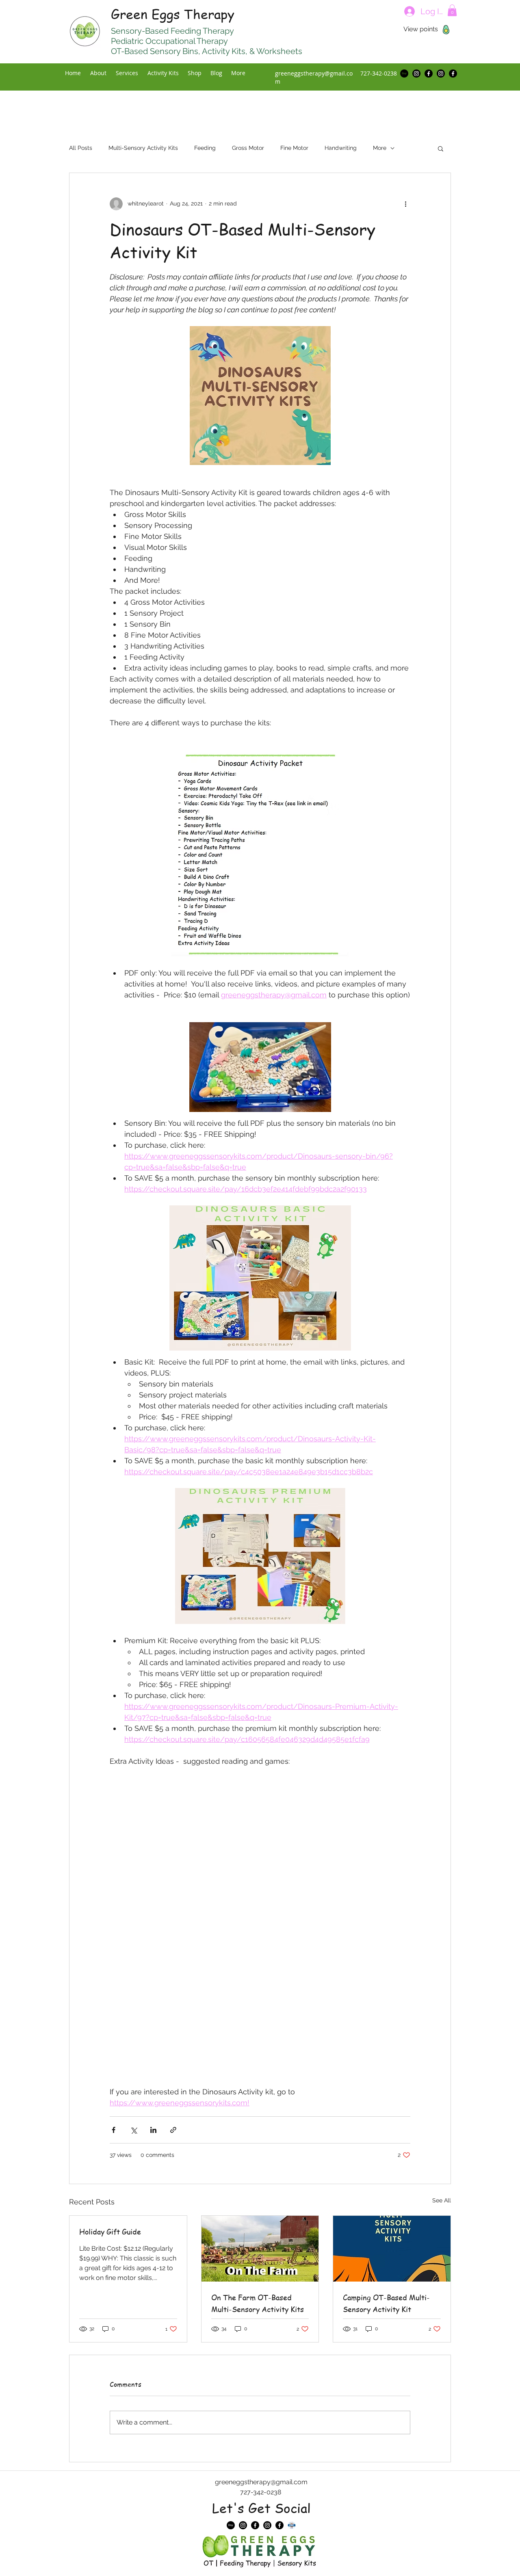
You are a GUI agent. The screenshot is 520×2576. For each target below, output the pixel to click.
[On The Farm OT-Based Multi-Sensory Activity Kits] (260, 2249)
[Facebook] (429, 74)
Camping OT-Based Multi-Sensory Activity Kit (386, 2303)
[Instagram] (416, 74)
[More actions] (405, 204)
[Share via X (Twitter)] (133, 2130)
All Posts (81, 148)
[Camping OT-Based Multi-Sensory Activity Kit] (392, 2249)
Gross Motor (248, 148)
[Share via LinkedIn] (153, 2130)
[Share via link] (173, 2130)
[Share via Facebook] (114, 2130)
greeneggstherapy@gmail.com (261, 2482)
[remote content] (260, 1816)
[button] (452, 10)
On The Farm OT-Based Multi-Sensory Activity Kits (258, 2303)
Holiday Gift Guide (110, 2231)
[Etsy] (404, 74)
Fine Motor (294, 148)
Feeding (205, 148)
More (380, 148)
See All (442, 2200)
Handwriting (341, 148)
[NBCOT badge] (292, 2525)
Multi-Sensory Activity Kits (143, 148)
